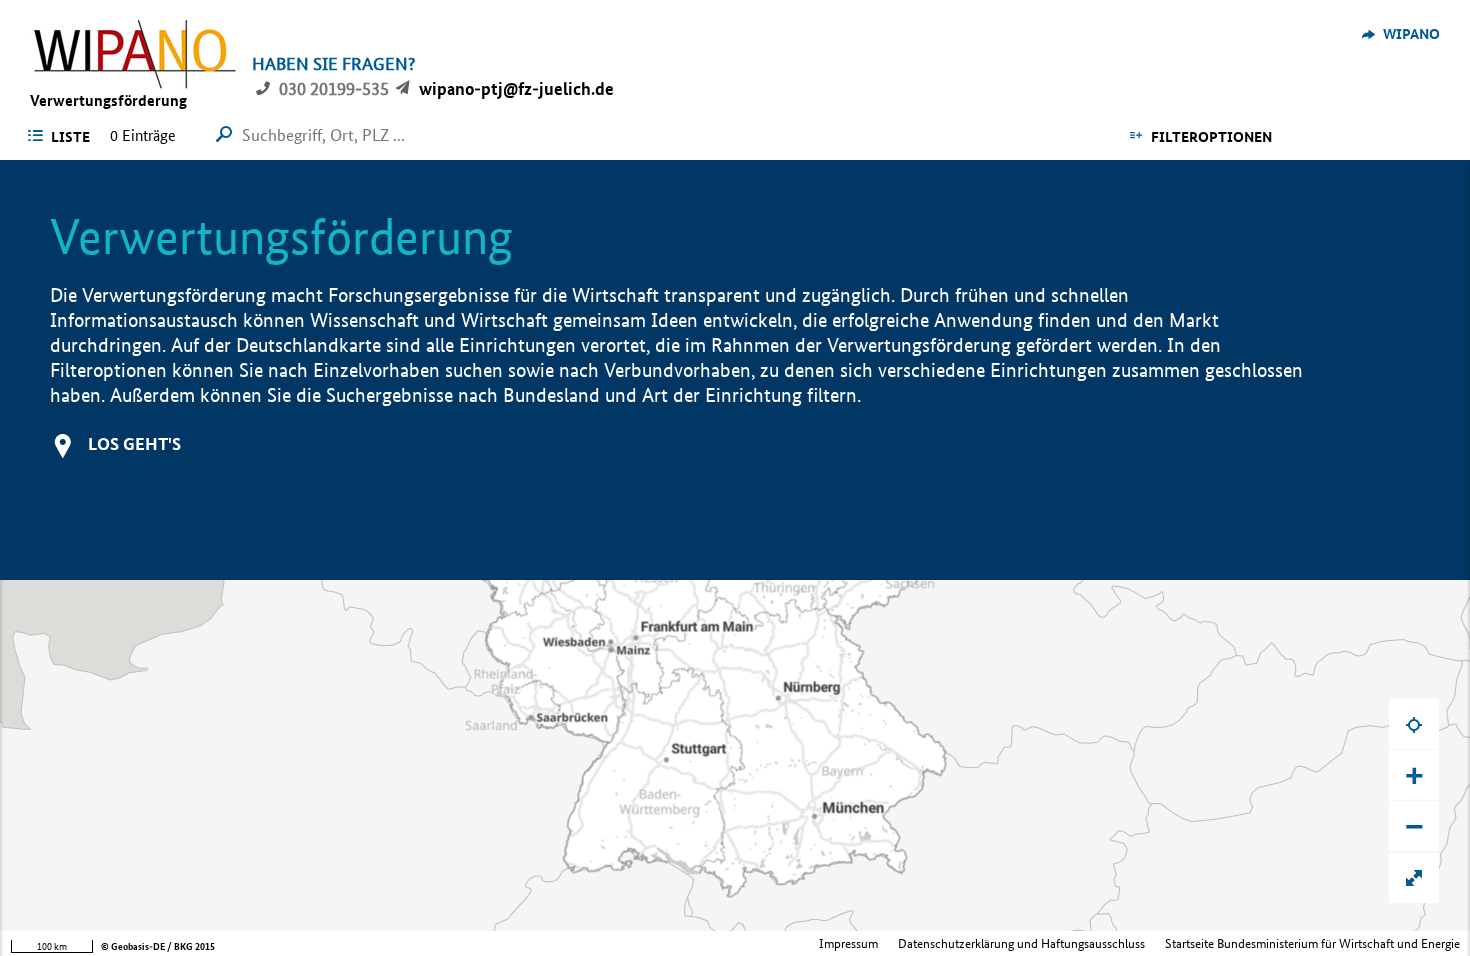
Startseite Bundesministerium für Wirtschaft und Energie (1312, 943)
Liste (70, 137)
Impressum (848, 943)
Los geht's (134, 443)
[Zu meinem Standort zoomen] (1414, 724)
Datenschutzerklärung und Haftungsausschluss (1021, 943)
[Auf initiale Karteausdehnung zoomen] (1414, 878)
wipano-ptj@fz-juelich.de (516, 88)
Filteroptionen (1211, 137)
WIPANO (1411, 34)
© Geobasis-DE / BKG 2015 (158, 946)
